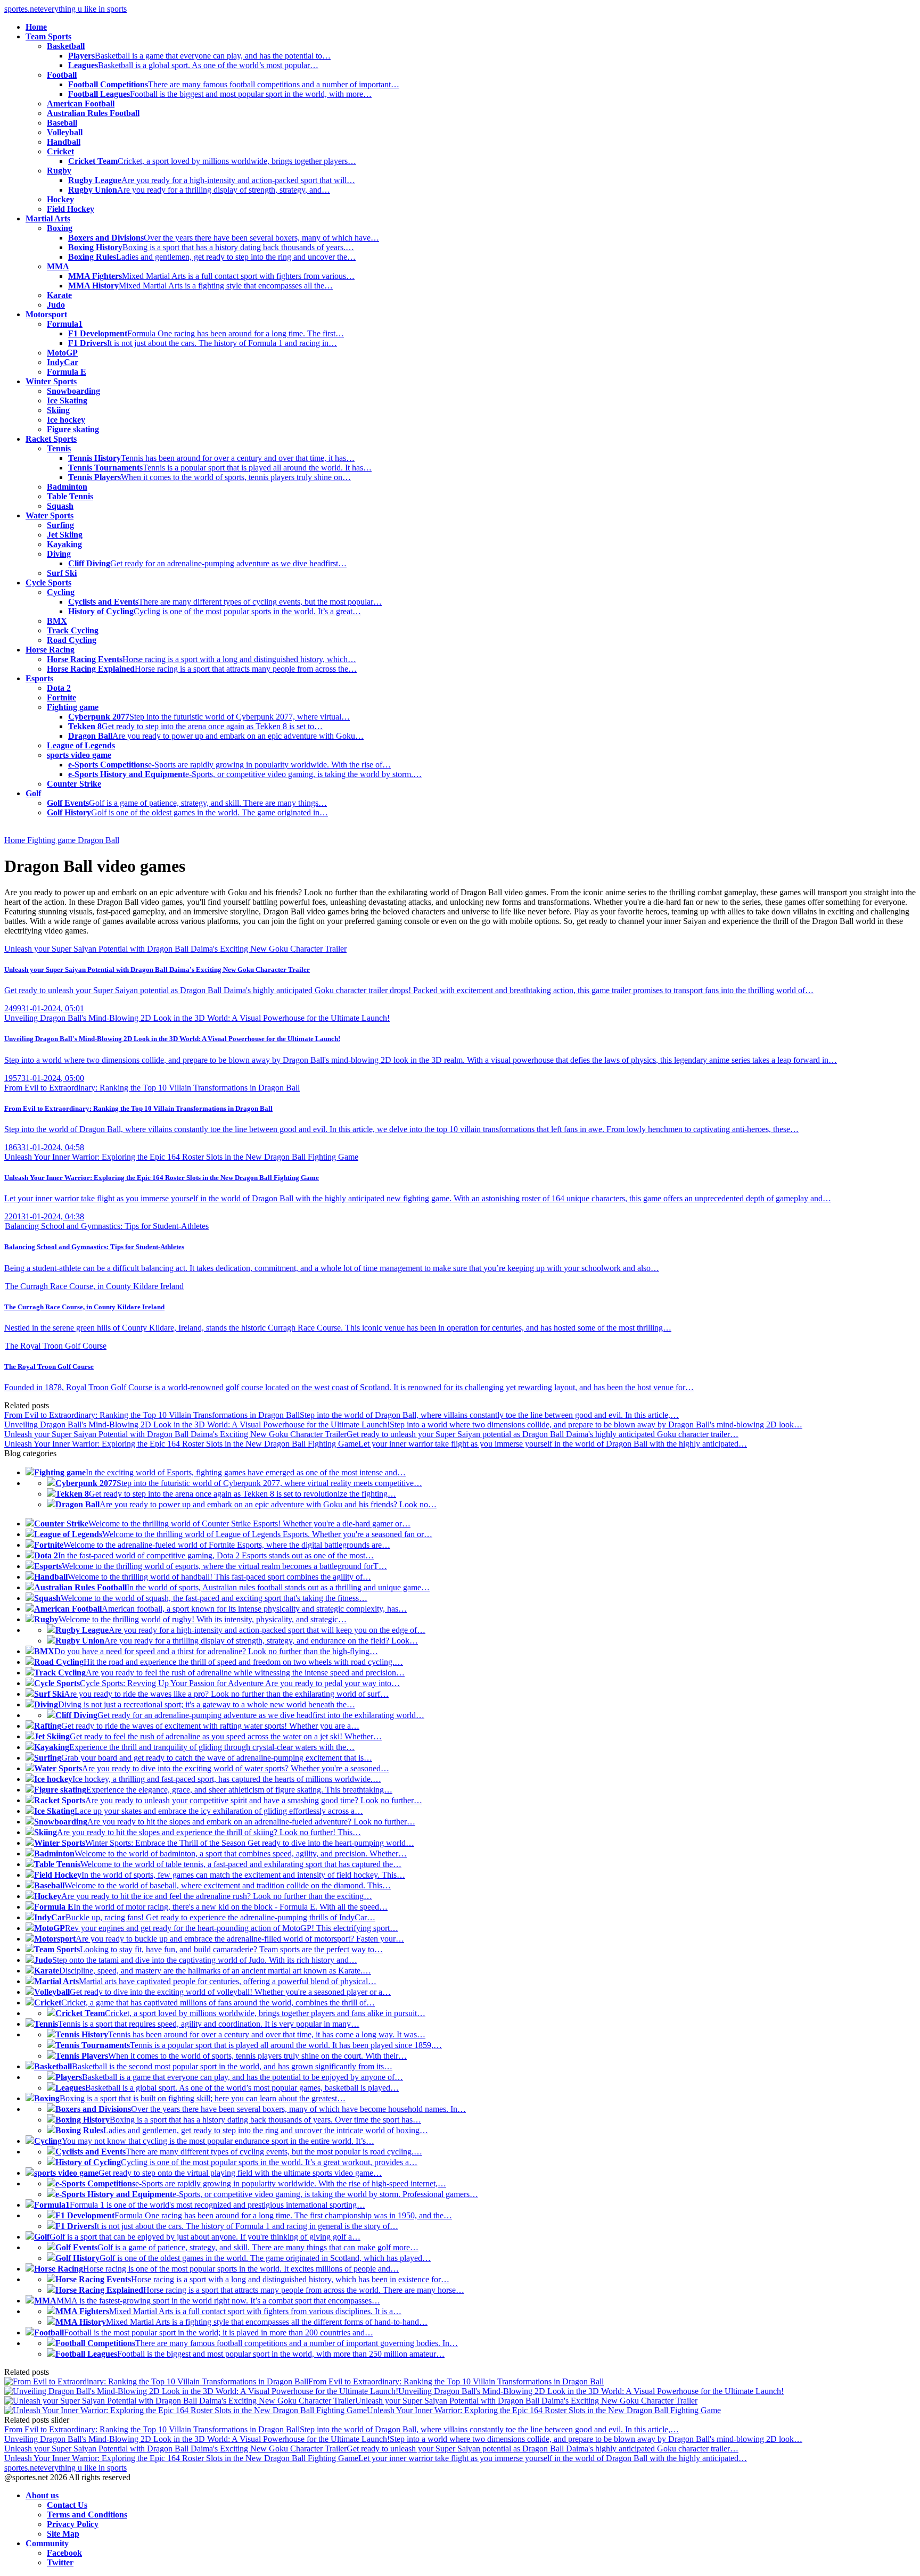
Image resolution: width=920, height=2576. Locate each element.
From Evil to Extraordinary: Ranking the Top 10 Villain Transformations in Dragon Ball (152, 1088)
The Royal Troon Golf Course (56, 1346)
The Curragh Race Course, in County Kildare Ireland (94, 1286)
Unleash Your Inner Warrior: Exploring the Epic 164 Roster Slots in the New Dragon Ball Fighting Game (181, 1157)
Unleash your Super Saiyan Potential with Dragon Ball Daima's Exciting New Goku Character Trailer (175, 949)
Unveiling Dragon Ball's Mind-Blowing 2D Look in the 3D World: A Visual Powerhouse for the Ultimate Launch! (197, 1018)
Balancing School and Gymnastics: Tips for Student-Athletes (107, 1226)
